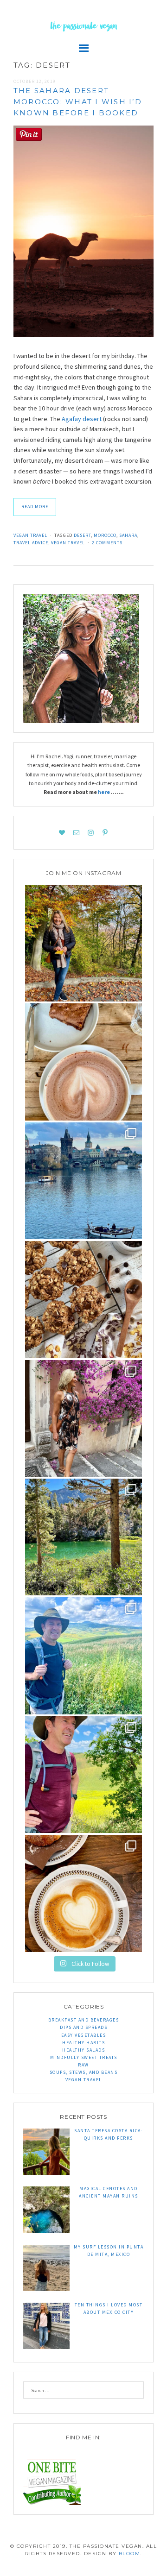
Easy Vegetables (84, 2035)
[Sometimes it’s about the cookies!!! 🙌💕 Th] (83, 1299)
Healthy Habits (83, 2043)
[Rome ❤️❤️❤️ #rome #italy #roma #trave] (83, 1418)
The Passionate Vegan (83, 27)
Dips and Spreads (83, 2027)
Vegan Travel (30, 535)
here (104, 792)
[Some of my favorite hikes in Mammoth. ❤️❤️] (83, 1537)
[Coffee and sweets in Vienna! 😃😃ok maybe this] (83, 1062)
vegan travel (68, 543)
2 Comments (107, 543)
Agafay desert (82, 419)
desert (82, 535)
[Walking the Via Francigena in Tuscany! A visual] (83, 1775)
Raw (83, 2065)
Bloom (130, 2554)
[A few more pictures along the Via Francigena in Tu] (83, 1656)
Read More (35, 507)
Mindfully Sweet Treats (84, 2057)
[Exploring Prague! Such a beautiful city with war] (83, 1181)
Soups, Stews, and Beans (84, 2072)
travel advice (31, 543)
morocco (105, 535)
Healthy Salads (83, 2050)
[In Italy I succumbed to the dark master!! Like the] (83, 1893)
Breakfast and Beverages (84, 2020)
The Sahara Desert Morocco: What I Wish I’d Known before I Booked (78, 102)
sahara (128, 535)
